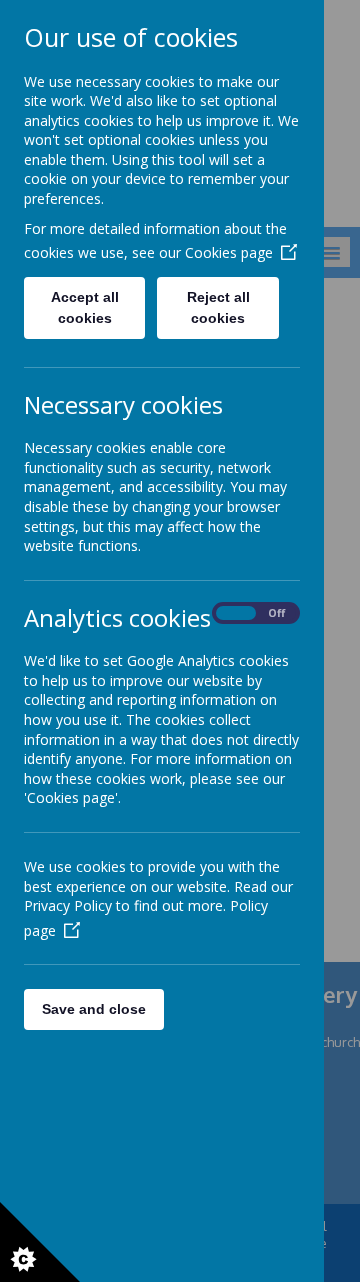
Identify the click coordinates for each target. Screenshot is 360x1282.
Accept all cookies (85, 307)
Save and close (94, 1009)
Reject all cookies (218, 307)
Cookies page (229, 252)
